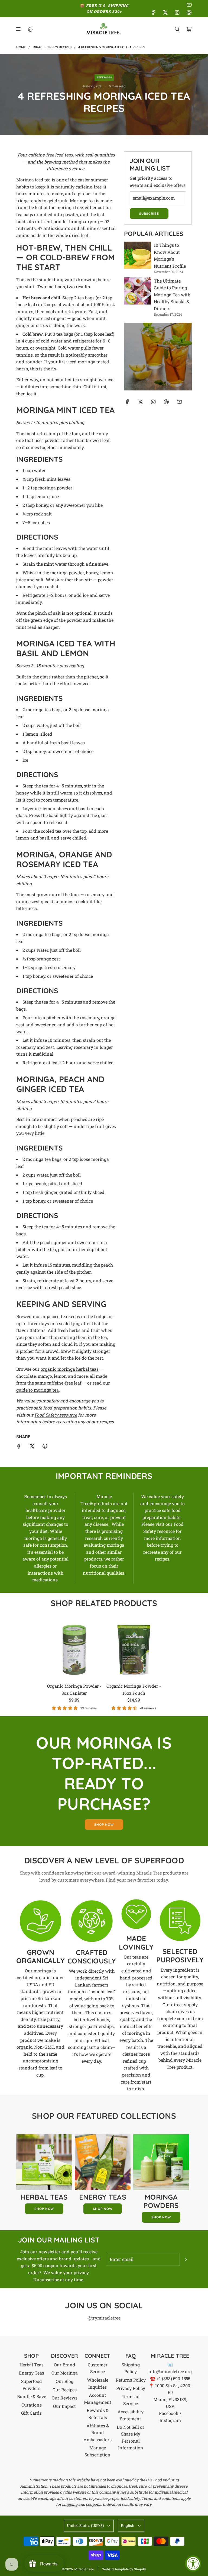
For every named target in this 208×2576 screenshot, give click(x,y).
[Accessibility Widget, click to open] (193, 2564)
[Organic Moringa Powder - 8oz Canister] (74, 1650)
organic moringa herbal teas (70, 1369)
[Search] (177, 29)
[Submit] (186, 2259)
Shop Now (44, 2209)
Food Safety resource (56, 1415)
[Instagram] (177, 12)
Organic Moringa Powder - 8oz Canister (74, 1689)
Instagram (170, 2420)
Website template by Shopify (124, 2569)
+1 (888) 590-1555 (173, 2378)
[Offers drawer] (30, 29)
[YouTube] (189, 5)
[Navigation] (18, 29)
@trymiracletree (104, 2318)
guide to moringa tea (38, 1390)
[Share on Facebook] (19, 1447)
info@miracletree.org (170, 2371)
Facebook (169, 2413)
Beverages (104, 77)
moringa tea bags (44, 709)
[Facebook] (153, 12)
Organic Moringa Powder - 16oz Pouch (134, 1689)
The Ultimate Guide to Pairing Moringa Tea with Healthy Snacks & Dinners (172, 295)
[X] (165, 12)
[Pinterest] (189, 12)
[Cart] (189, 29)
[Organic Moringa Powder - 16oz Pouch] (134, 1650)
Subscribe (149, 214)
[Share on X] (32, 1447)
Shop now (104, 1824)
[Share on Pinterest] (45, 1447)
